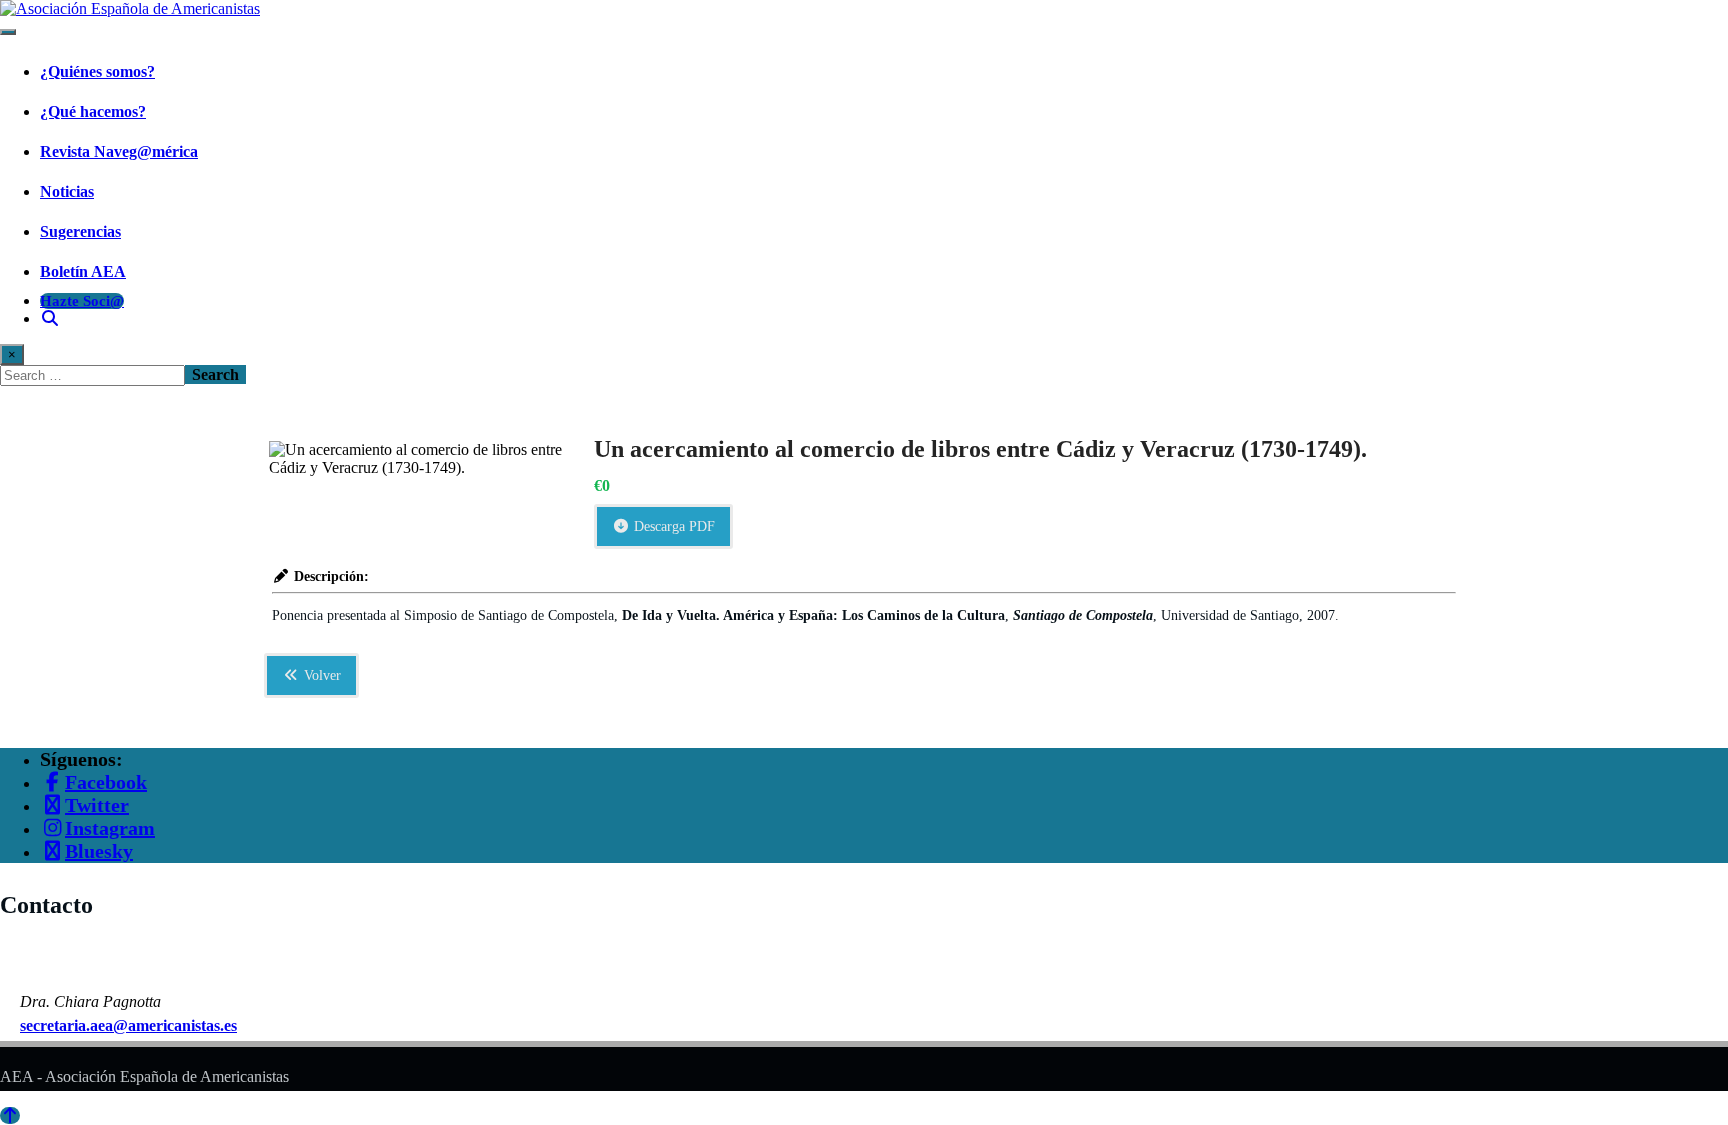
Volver (320, 675)
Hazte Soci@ (82, 301)
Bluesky (99, 851)
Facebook (106, 782)
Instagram (110, 828)
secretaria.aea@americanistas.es (128, 1025)
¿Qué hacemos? (93, 111)
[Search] (50, 318)
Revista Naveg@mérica (119, 151)
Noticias (67, 191)
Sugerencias (80, 231)
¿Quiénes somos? (97, 71)
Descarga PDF (672, 526)
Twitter (97, 805)
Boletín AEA (83, 271)
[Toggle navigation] (8, 32)
